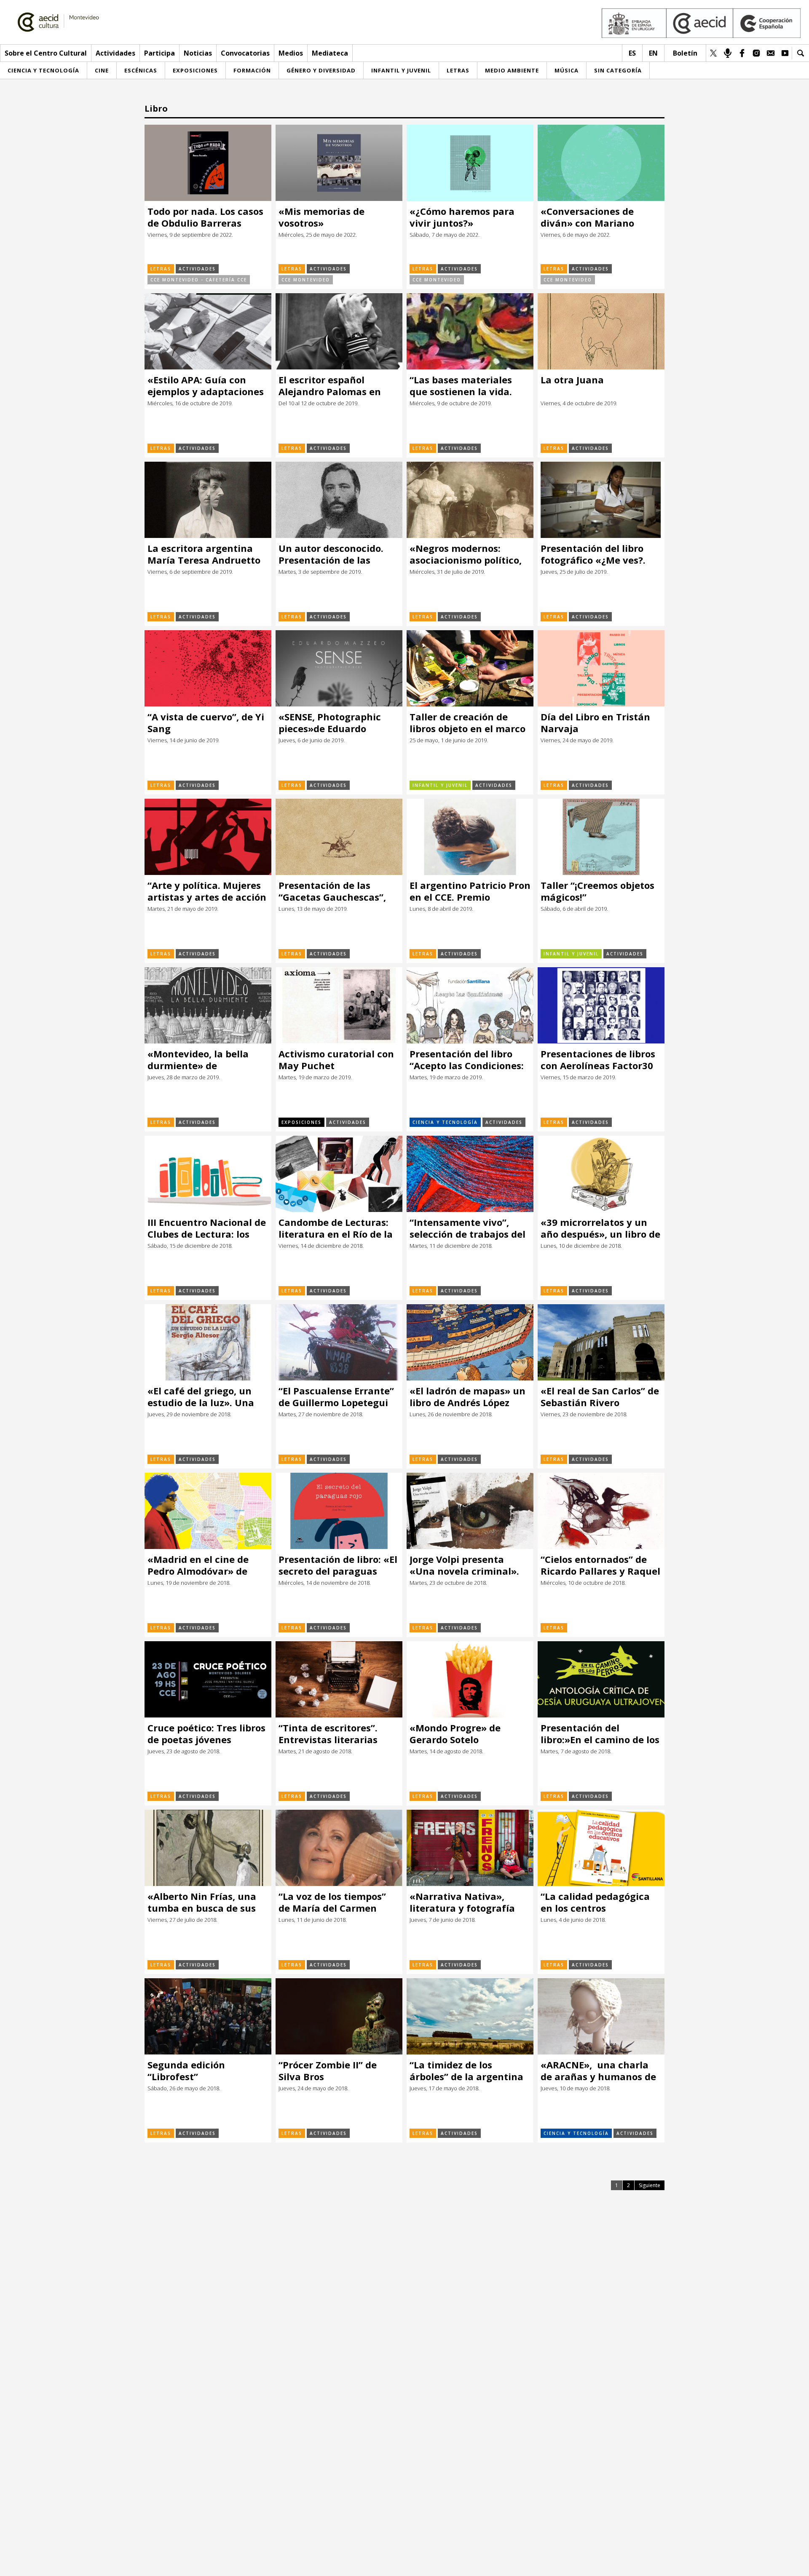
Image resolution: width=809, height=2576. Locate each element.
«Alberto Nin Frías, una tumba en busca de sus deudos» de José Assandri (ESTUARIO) (206, 1902)
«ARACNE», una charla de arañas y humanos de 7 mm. (598, 2071)
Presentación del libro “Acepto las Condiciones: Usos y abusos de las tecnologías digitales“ (467, 1060)
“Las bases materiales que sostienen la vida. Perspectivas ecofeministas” (461, 386)
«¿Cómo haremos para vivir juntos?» (462, 217)
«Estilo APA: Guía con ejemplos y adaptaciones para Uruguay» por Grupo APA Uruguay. (208, 386)
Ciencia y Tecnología (445, 1122)
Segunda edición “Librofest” (186, 2071)
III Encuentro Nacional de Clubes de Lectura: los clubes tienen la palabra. (207, 1228)
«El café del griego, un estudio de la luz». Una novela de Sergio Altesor (204, 1397)
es (632, 53)
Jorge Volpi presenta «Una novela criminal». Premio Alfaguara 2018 (464, 1565)
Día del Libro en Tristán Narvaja (595, 723)
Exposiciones (301, 1122)
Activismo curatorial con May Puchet (336, 1060)
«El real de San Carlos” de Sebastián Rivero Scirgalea (601, 1397)
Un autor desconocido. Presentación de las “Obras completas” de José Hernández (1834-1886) (331, 554)
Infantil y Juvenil (440, 785)
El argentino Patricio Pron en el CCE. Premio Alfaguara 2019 (470, 891)
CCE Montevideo (306, 280)
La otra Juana (572, 380)
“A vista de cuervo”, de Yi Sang (206, 723)
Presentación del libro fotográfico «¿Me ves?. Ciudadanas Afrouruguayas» (593, 554)
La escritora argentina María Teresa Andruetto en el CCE (204, 554)
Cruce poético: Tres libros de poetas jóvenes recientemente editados (206, 1734)
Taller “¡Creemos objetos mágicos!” (597, 891)
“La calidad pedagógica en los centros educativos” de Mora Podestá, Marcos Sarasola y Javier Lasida (600, 1902)
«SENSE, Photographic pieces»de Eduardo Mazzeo (330, 723)
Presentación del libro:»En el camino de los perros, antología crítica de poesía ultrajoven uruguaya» (600, 1734)
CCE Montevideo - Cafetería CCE (199, 280)
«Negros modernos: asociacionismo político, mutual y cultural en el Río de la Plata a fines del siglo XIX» (469, 554)
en (653, 53)
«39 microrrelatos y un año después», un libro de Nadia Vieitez (600, 1228)
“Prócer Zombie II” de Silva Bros (328, 2071)
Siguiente (650, 2185)
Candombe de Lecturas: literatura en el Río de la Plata (336, 1228)
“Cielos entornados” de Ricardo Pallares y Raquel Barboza (600, 1565)
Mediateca (330, 53)
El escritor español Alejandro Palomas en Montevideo (330, 386)
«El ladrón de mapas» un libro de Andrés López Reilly (467, 1397)
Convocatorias (245, 53)
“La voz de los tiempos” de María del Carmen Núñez (332, 1902)
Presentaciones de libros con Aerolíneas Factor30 (598, 1060)
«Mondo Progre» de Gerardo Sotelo (455, 1734)
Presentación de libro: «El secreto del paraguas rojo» (338, 1565)
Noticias (198, 53)
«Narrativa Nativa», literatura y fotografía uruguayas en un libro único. (462, 1902)
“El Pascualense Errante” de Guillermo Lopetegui (336, 1397)
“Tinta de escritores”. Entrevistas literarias (328, 1734)
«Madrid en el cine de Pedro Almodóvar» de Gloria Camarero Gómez (203, 1565)
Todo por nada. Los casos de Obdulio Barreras (205, 217)
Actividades (115, 53)
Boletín (685, 53)
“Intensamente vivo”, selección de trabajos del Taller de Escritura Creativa (467, 1228)
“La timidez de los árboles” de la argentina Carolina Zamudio (466, 2071)
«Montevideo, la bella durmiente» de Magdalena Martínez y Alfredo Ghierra (201, 1060)
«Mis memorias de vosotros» (321, 217)
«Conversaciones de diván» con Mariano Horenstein (587, 217)
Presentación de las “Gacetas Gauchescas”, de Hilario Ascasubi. (332, 891)
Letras (161, 269)
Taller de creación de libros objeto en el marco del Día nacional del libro (468, 723)
